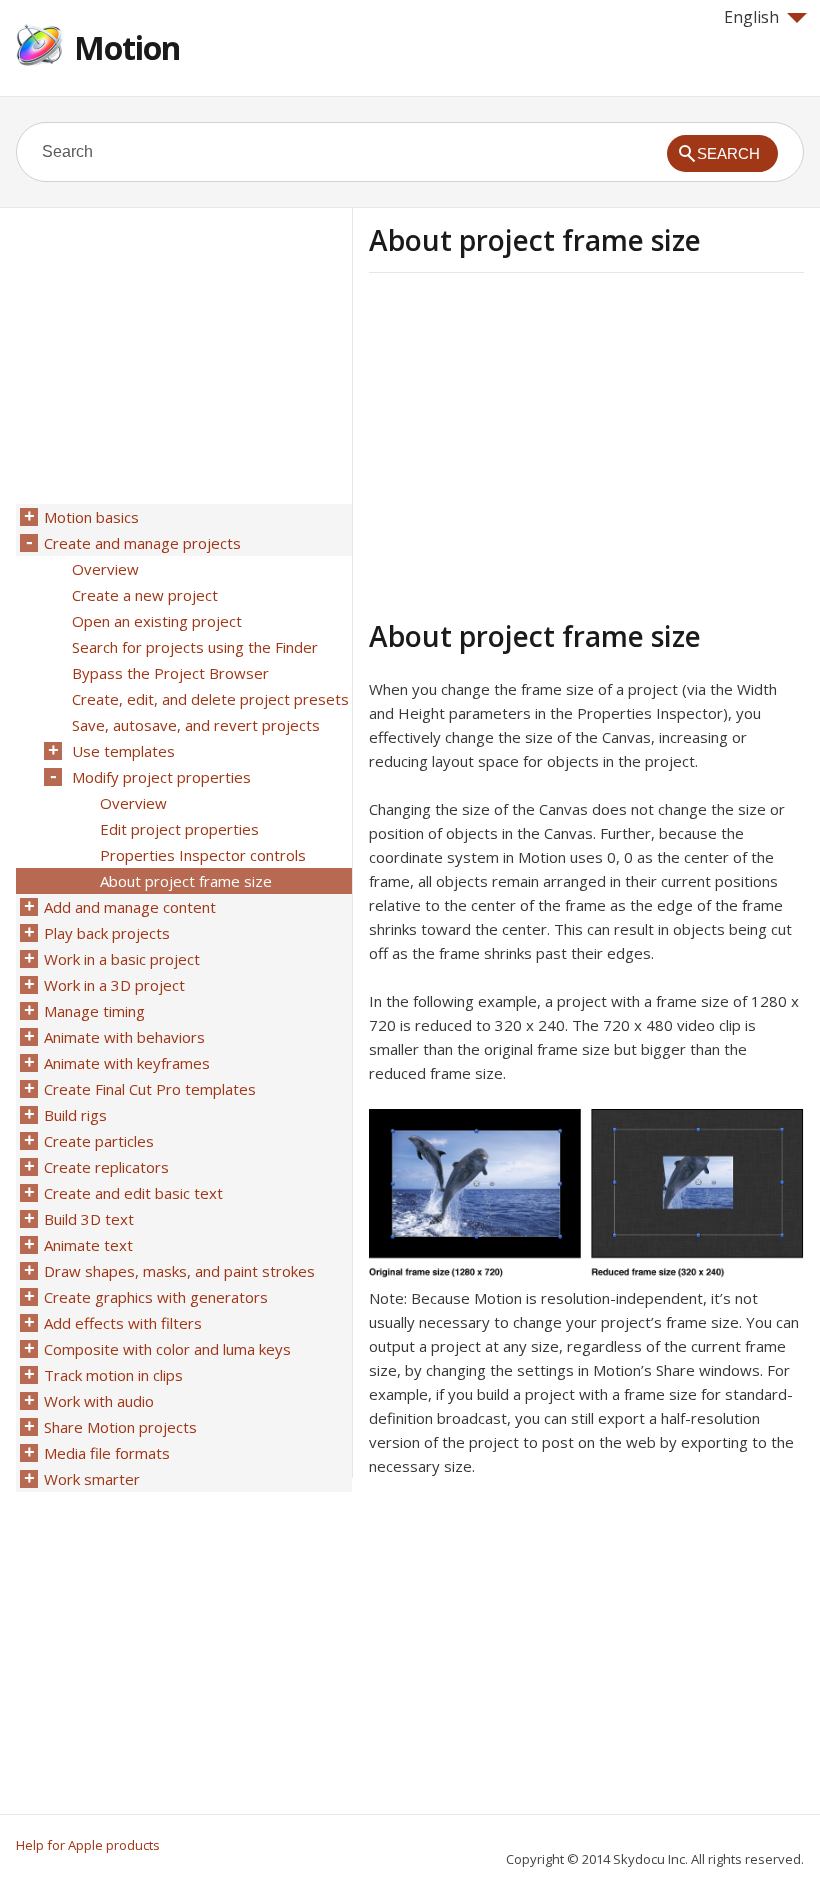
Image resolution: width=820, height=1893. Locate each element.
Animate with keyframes (127, 1063)
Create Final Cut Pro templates (150, 1089)
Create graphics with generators (156, 1297)
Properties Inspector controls (203, 855)
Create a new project (145, 595)
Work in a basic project (122, 959)
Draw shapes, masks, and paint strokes (179, 1271)
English (751, 17)
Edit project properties (179, 829)
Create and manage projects (142, 543)
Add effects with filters (123, 1323)
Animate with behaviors (124, 1037)
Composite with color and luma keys (167, 1349)
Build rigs (75, 1115)
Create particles (99, 1141)
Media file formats (107, 1453)
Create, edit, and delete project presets (210, 699)
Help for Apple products (88, 1845)
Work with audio (99, 1401)
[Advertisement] (537, 443)
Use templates (123, 751)
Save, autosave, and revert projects (196, 725)
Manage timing (94, 1011)
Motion (127, 47)
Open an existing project (157, 621)
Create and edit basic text (133, 1193)
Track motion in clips (113, 1375)
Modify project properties (161, 777)
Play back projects (107, 933)
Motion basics (91, 517)
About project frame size (186, 881)
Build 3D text (89, 1219)
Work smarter (92, 1479)
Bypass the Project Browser (170, 673)
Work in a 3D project (114, 985)
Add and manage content (130, 907)
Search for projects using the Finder (195, 647)
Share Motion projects (120, 1427)
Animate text (88, 1245)
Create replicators (106, 1167)
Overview (105, 569)
